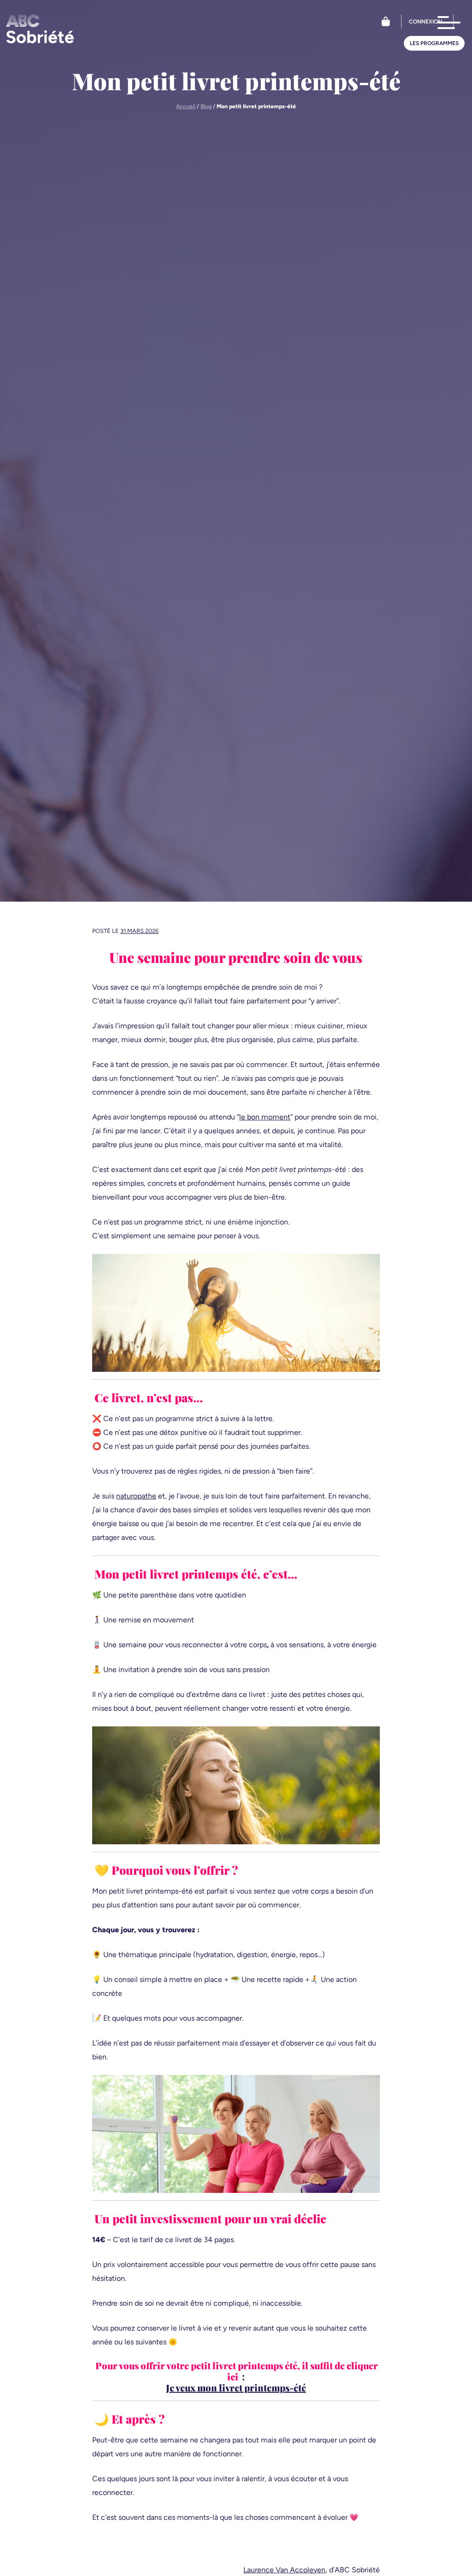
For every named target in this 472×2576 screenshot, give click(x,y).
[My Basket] (386, 22)
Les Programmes (434, 43)
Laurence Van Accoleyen (284, 2570)
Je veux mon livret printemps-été (236, 2387)
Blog (206, 106)
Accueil (186, 106)
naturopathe (136, 1496)
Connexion (425, 22)
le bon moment (265, 1117)
